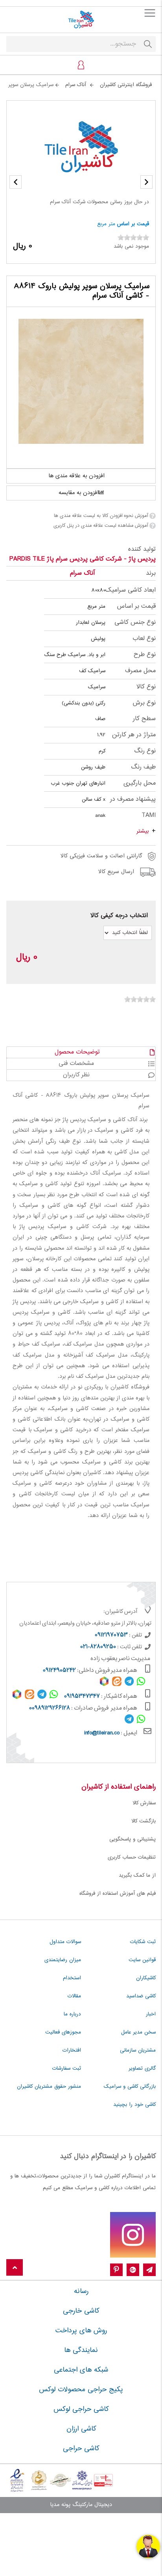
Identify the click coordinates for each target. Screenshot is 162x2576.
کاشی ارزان (81, 2429)
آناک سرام (82, 573)
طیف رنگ (143, 767)
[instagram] (133, 2235)
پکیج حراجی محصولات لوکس (81, 2390)
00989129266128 (50, 1708)
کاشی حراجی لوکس (81, 2409)
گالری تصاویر (142, 2069)
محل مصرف (140, 671)
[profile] (81, 65)
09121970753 (111, 1635)
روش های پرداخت (81, 2331)
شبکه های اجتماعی (81, 2370)
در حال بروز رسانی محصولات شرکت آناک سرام (99, 202)
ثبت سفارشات (67, 2069)
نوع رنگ (145, 751)
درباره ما (72, 2014)
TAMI (149, 815)
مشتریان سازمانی (138, 2050)
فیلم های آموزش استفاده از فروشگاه (118, 1894)
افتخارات (72, 2050)
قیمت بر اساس (133, 224)
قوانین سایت (142, 1960)
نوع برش (144, 703)
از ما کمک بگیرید (137, 1875)
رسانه (81, 2291)
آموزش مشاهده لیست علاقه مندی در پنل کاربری (101, 526)
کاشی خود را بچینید (134, 2105)
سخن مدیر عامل (138, 2032)
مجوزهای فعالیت (63, 2032)
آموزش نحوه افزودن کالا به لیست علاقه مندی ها (101, 516)
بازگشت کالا (144, 1821)
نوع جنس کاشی (135, 622)
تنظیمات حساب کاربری (132, 1857)
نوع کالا (146, 687)
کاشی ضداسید (141, 1996)
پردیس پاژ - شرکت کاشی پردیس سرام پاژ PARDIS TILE (83, 559)
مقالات (74, 1996)
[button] (16, 182)
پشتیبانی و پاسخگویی (133, 1839)
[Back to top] (15, 2268)
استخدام (72, 1978)
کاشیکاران (146, 1978)
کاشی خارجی (81, 2311)
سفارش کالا (144, 1803)
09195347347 (82, 1697)
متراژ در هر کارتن (134, 735)
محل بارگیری (140, 783)
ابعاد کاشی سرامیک (131, 590)
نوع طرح (145, 655)
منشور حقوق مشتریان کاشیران (49, 2087)
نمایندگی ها (81, 2350)
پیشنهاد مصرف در (133, 799)
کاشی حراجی (81, 2449)
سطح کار (144, 719)
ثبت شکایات (143, 1942)
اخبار (151, 2014)
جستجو (148, 44)
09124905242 (59, 1671)
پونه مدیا (60, 2505)
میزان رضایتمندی (63, 1960)
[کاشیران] (81, 20)
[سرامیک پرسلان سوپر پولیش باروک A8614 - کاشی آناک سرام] (81, 381)
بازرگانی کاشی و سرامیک (130, 2087)
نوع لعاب (144, 639)
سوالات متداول (65, 1942)
